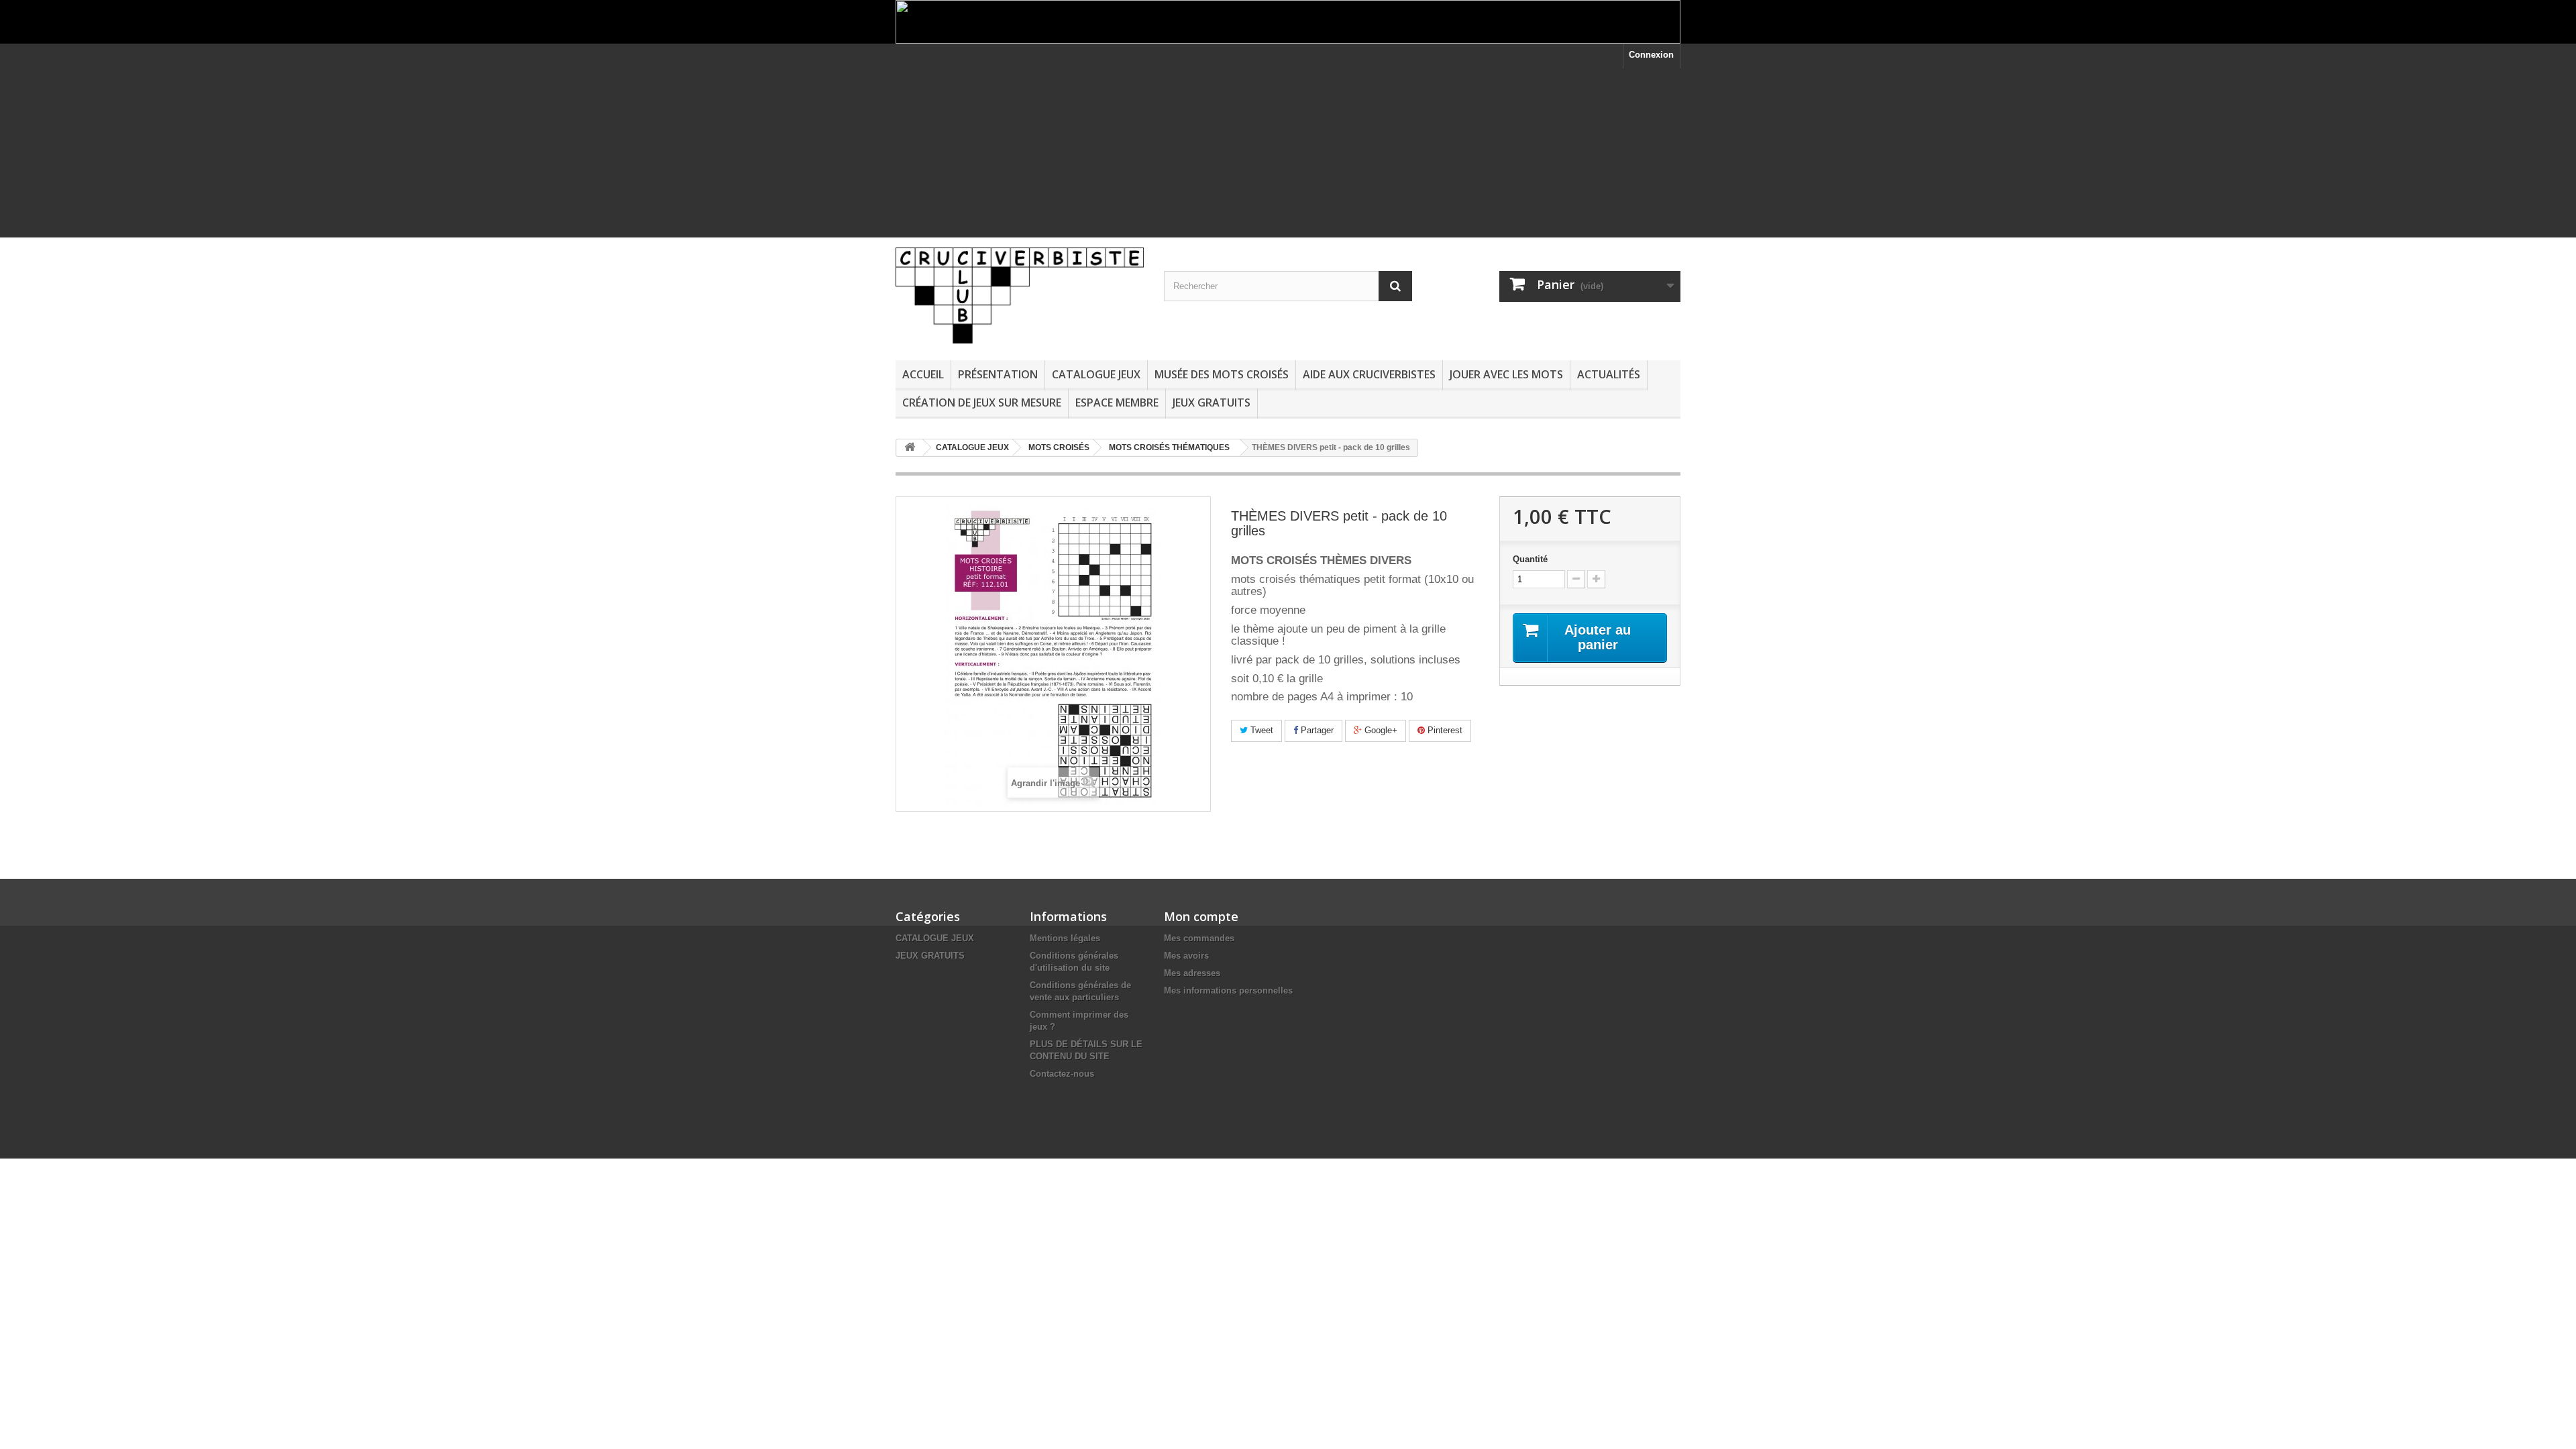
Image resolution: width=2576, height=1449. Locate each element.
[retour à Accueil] (910, 448)
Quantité (1530, 559)
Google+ (1380, 730)
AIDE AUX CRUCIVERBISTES (1369, 374)
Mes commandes (1199, 938)
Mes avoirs (1186, 956)
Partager (1316, 730)
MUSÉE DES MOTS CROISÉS (1222, 374)
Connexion (1651, 55)
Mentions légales (1065, 938)
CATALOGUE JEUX (1096, 374)
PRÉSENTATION (998, 374)
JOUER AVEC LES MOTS (1506, 374)
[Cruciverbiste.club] (1020, 296)
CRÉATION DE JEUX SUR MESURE (982, 402)
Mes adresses (1192, 973)
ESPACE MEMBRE (1117, 402)
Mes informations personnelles (1228, 990)
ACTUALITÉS (1609, 374)
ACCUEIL (923, 374)
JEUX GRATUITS (1212, 402)
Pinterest (1444, 730)
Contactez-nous (1062, 1074)
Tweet (1260, 730)
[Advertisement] (1288, 162)
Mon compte (1201, 916)
